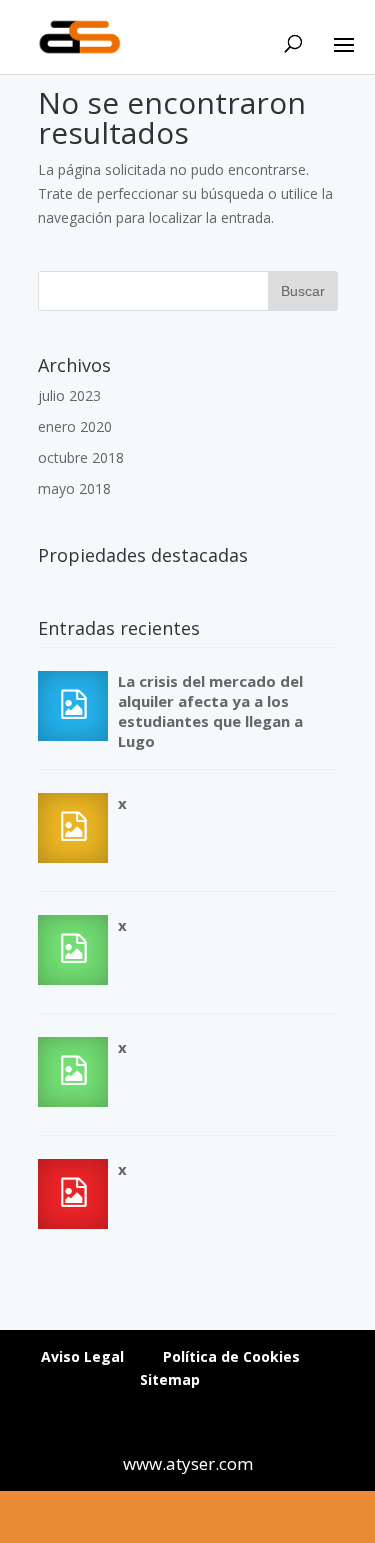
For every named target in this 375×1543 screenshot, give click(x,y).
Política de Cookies (231, 1356)
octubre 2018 (81, 457)
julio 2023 (69, 395)
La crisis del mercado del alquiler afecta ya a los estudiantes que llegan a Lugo (210, 711)
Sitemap (170, 1379)
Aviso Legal (82, 1356)
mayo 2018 (74, 488)
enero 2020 (75, 426)
